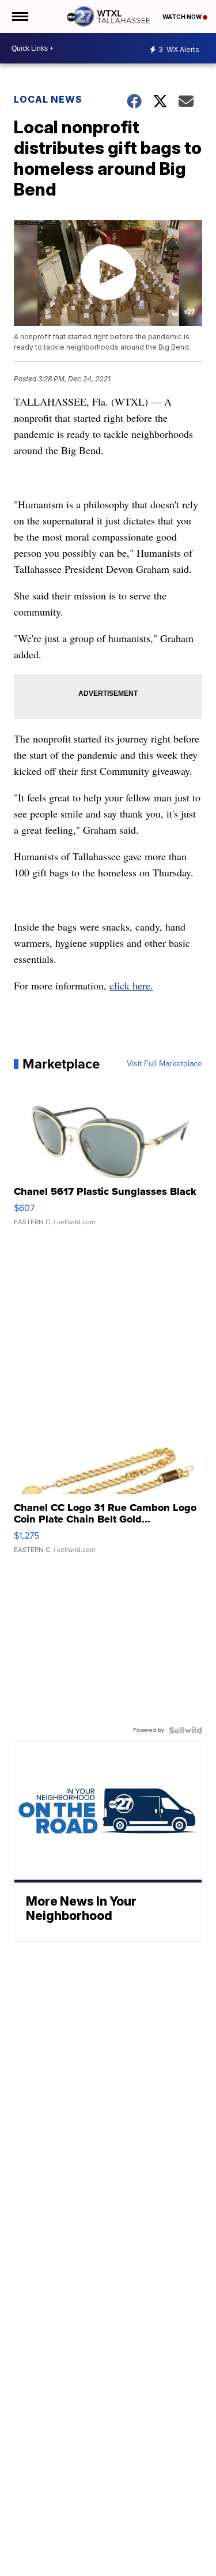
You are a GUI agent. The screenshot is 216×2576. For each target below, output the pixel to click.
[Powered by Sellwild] (185, 1730)
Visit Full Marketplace (164, 1064)
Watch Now (183, 17)
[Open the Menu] (19, 16)
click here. (131, 985)
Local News (48, 99)
